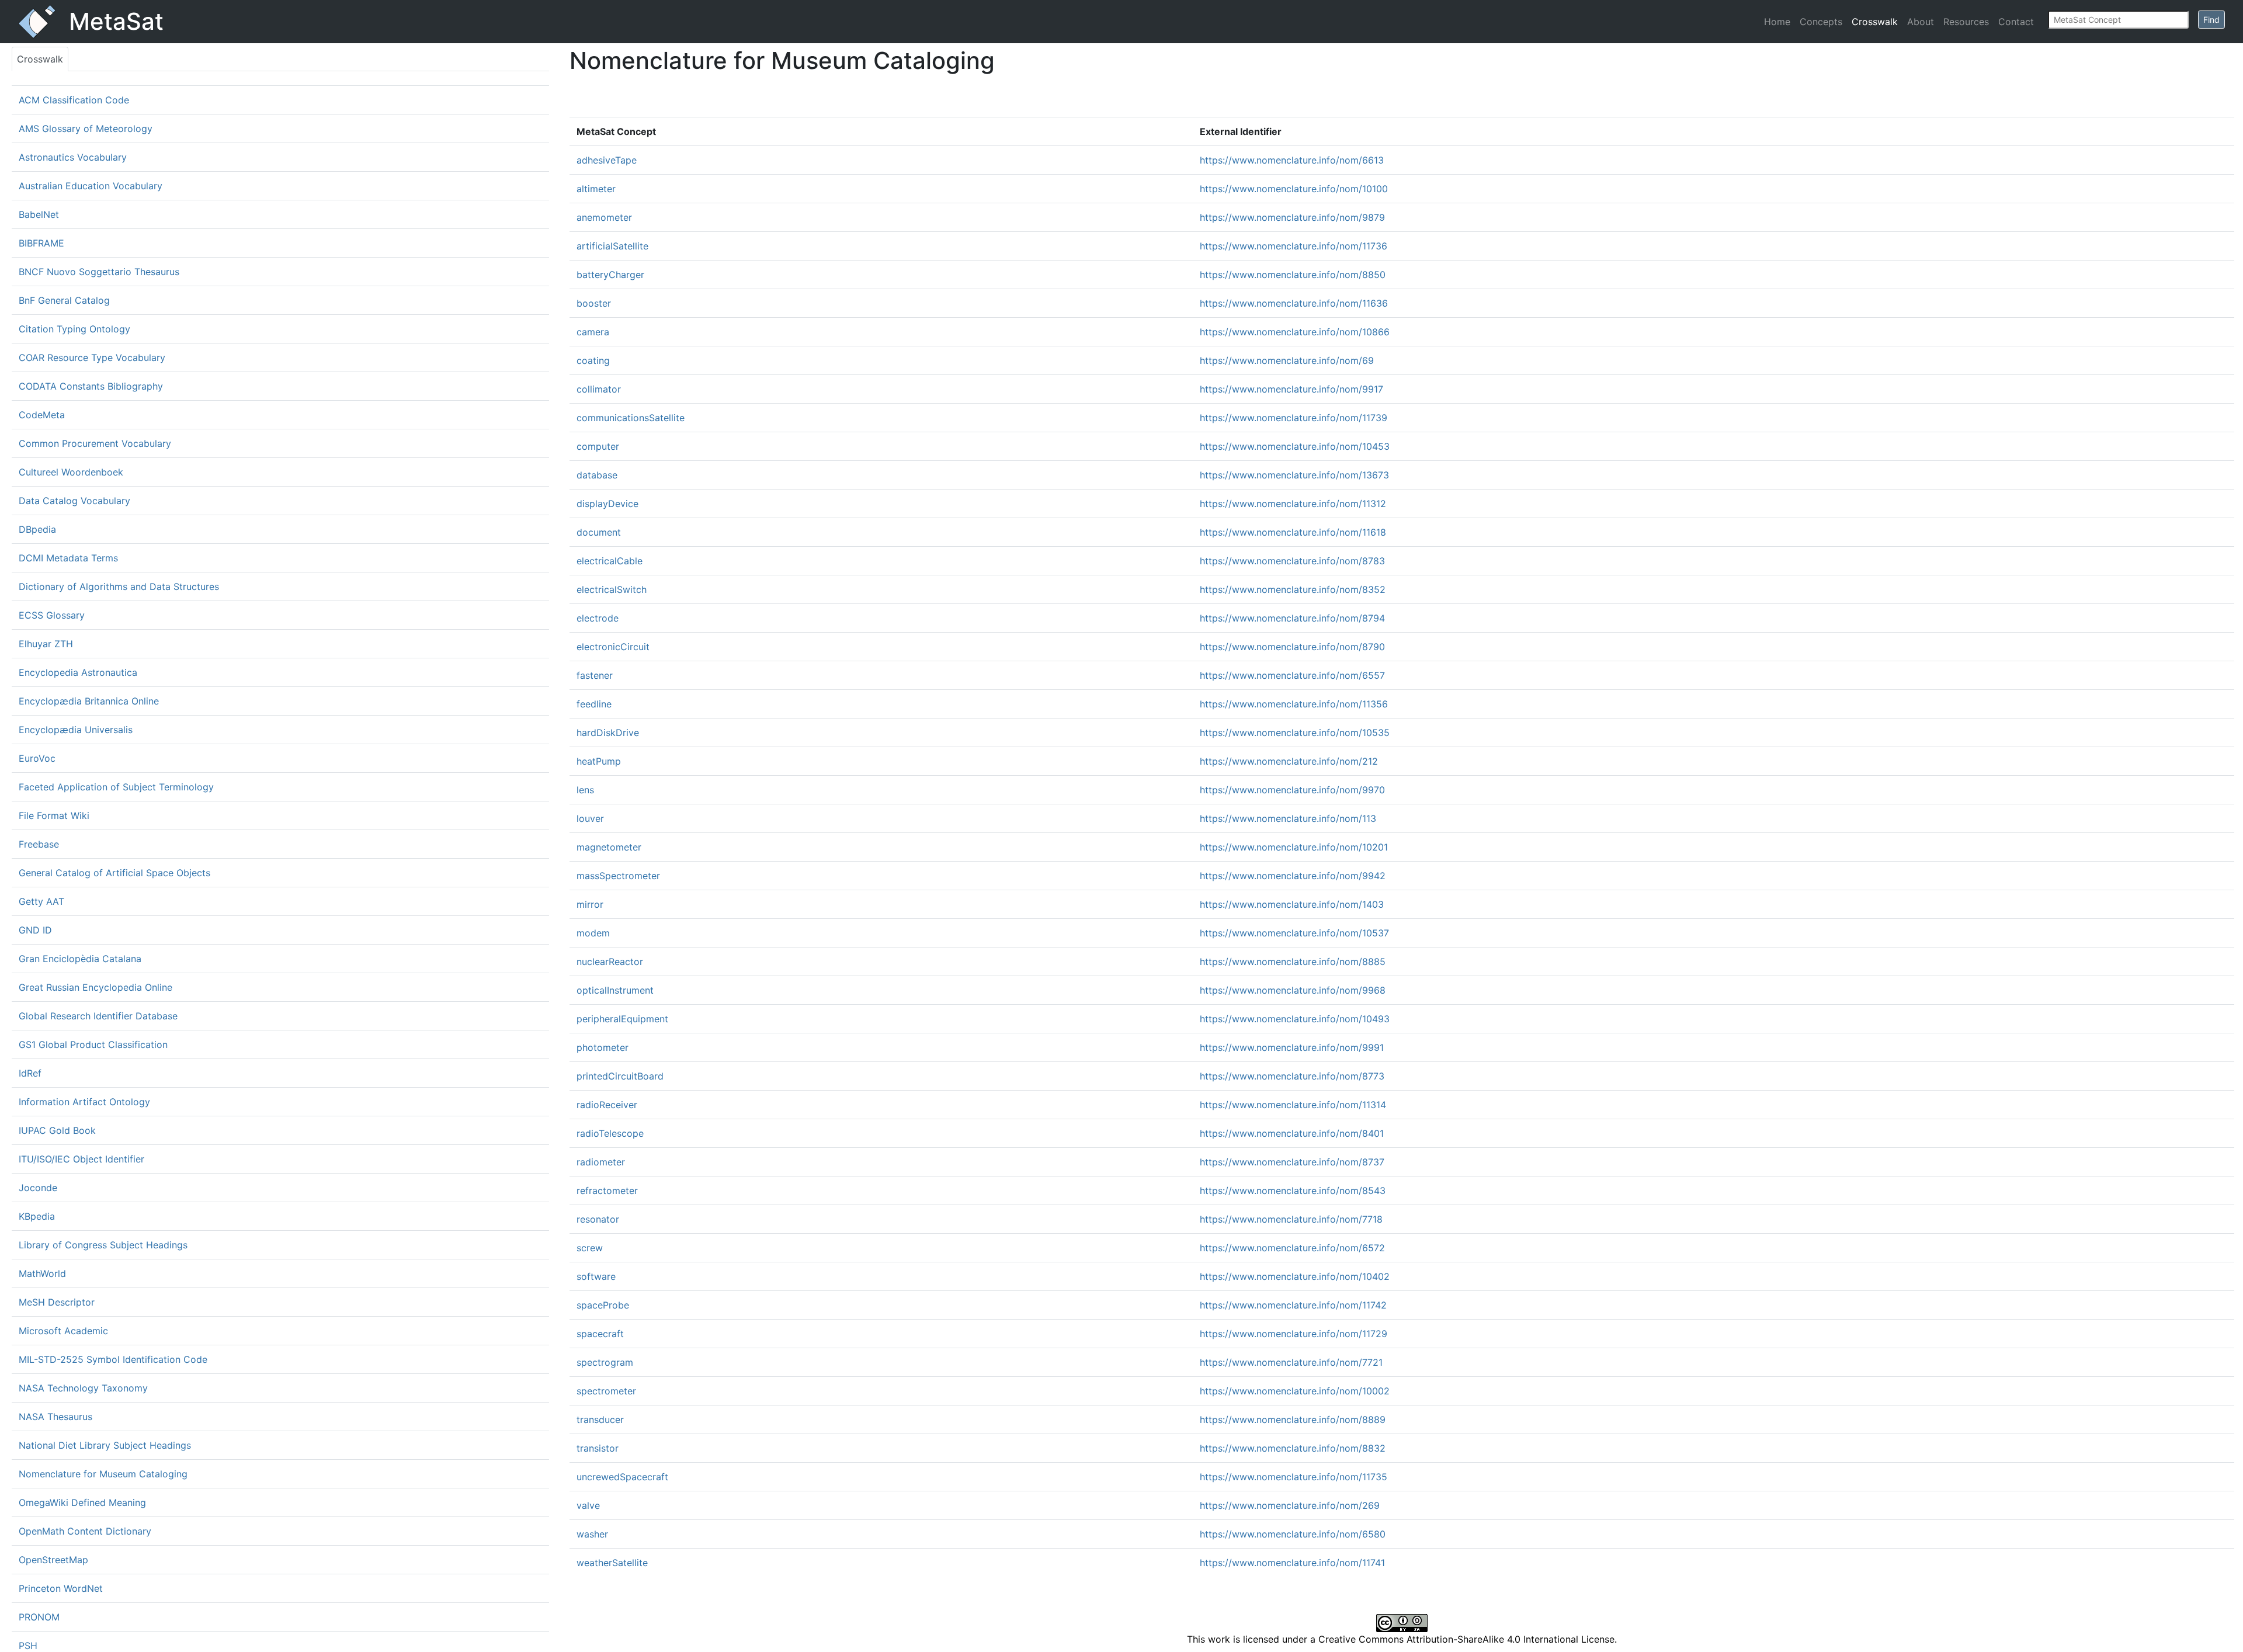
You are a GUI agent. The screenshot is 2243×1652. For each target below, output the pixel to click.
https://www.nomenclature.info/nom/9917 (1291, 389)
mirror (590, 904)
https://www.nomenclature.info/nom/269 (1290, 1505)
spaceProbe (603, 1305)
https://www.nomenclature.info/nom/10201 (1294, 847)
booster (594, 303)
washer (592, 1534)
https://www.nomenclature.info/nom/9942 (1293, 876)
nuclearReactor (610, 962)
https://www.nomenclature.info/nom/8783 (1292, 561)
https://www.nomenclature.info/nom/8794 (1292, 618)
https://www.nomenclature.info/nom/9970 (1292, 790)
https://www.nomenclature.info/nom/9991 (1292, 1047)
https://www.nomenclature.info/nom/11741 (1292, 1563)
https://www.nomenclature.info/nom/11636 (1294, 303)
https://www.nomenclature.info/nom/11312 (1293, 504)
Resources (1966, 22)
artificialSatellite (612, 246)
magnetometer (609, 847)
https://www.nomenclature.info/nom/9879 (1292, 217)
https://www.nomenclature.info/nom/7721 (1291, 1362)
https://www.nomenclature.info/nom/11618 (1293, 532)
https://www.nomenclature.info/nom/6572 (1292, 1248)
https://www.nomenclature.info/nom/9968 (1293, 990)
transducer (600, 1420)
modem (593, 933)
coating (593, 360)
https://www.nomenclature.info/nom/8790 (1292, 647)
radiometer (601, 1162)
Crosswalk (1875, 22)
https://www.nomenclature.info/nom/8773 (1292, 1076)
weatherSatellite (612, 1563)
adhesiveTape (607, 160)
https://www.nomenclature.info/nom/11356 (1294, 704)
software (596, 1276)
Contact (2016, 22)
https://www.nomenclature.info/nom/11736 (1294, 246)
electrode (598, 618)
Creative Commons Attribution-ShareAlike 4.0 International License (1466, 1639)
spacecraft (600, 1334)
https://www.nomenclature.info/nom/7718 (1291, 1219)
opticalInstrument (615, 990)
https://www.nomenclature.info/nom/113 (1288, 818)
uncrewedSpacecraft (622, 1477)
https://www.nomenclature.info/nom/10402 (1295, 1276)
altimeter (596, 189)
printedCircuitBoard (620, 1076)
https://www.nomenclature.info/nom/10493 (1295, 1019)
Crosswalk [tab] (40, 59)
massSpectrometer (618, 876)
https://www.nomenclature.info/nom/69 (1287, 360)
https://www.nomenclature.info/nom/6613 (1292, 160)
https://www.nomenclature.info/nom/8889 (1293, 1420)
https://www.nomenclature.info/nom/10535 (1295, 733)
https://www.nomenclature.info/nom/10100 (1294, 189)
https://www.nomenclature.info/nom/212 (1289, 761)
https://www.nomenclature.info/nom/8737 (1292, 1162)
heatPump (599, 761)
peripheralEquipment (622, 1019)
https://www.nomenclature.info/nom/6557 (1292, 675)
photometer (603, 1047)
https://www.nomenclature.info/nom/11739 (1294, 418)
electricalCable (610, 561)
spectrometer (606, 1391)
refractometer (607, 1191)
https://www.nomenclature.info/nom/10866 (1295, 332)
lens (585, 790)
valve (588, 1505)
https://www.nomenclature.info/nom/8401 (1292, 1133)
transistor (598, 1448)
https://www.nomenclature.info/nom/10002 (1295, 1391)
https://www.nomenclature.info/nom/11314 (1293, 1105)
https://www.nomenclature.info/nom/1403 (1292, 904)
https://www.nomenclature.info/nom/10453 (1295, 446)
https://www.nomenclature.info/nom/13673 (1294, 475)
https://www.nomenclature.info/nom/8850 (1293, 275)
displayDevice (607, 504)
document (599, 532)
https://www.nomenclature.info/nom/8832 (1293, 1448)
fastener (595, 675)
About (1921, 22)
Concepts (1821, 22)
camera (593, 332)
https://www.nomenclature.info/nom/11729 (1294, 1334)
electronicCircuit (613, 647)
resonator (598, 1219)
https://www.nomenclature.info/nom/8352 (1293, 589)
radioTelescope (610, 1133)
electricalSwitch (612, 589)
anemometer (604, 217)
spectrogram (605, 1362)
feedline (594, 704)
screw (590, 1248)
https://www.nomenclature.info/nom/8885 (1293, 962)
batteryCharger (610, 275)
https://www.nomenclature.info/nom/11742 (1293, 1305)
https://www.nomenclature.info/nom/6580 (1293, 1534)
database (597, 475)
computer (598, 446)
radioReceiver (607, 1105)
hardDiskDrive (608, 733)
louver (590, 818)
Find (2211, 20)
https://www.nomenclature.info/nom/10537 (1294, 933)
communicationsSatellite (631, 418)
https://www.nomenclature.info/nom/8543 (1293, 1191)
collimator (599, 389)
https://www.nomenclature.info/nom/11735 (1294, 1477)
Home (1777, 22)
